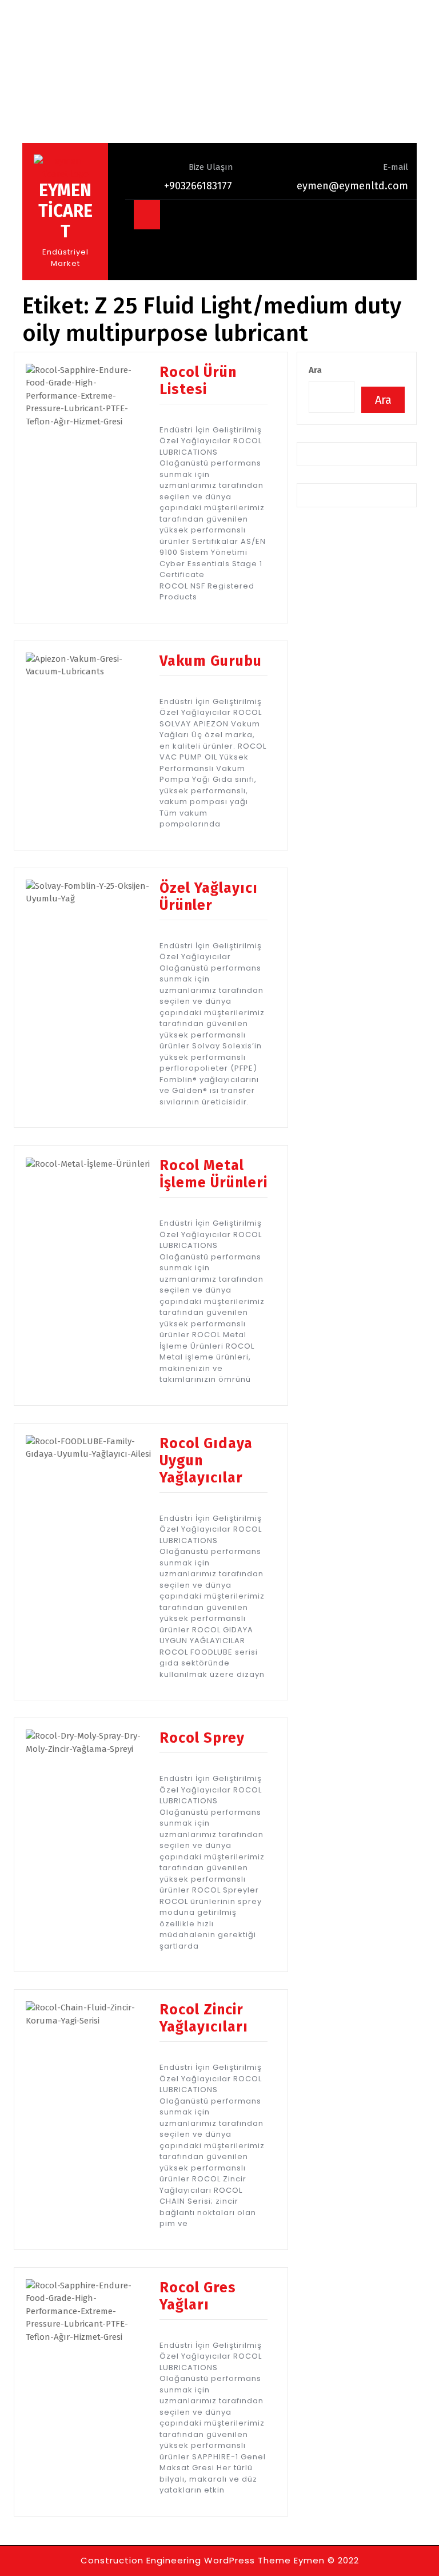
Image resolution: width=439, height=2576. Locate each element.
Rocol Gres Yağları (198, 2296)
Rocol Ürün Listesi (198, 381)
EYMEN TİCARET (65, 211)
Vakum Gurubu (211, 661)
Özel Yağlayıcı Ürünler (209, 897)
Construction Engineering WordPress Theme (186, 2560)
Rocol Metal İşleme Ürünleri (213, 1174)
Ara (315, 370)
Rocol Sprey (202, 1738)
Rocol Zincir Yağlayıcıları (204, 2018)
